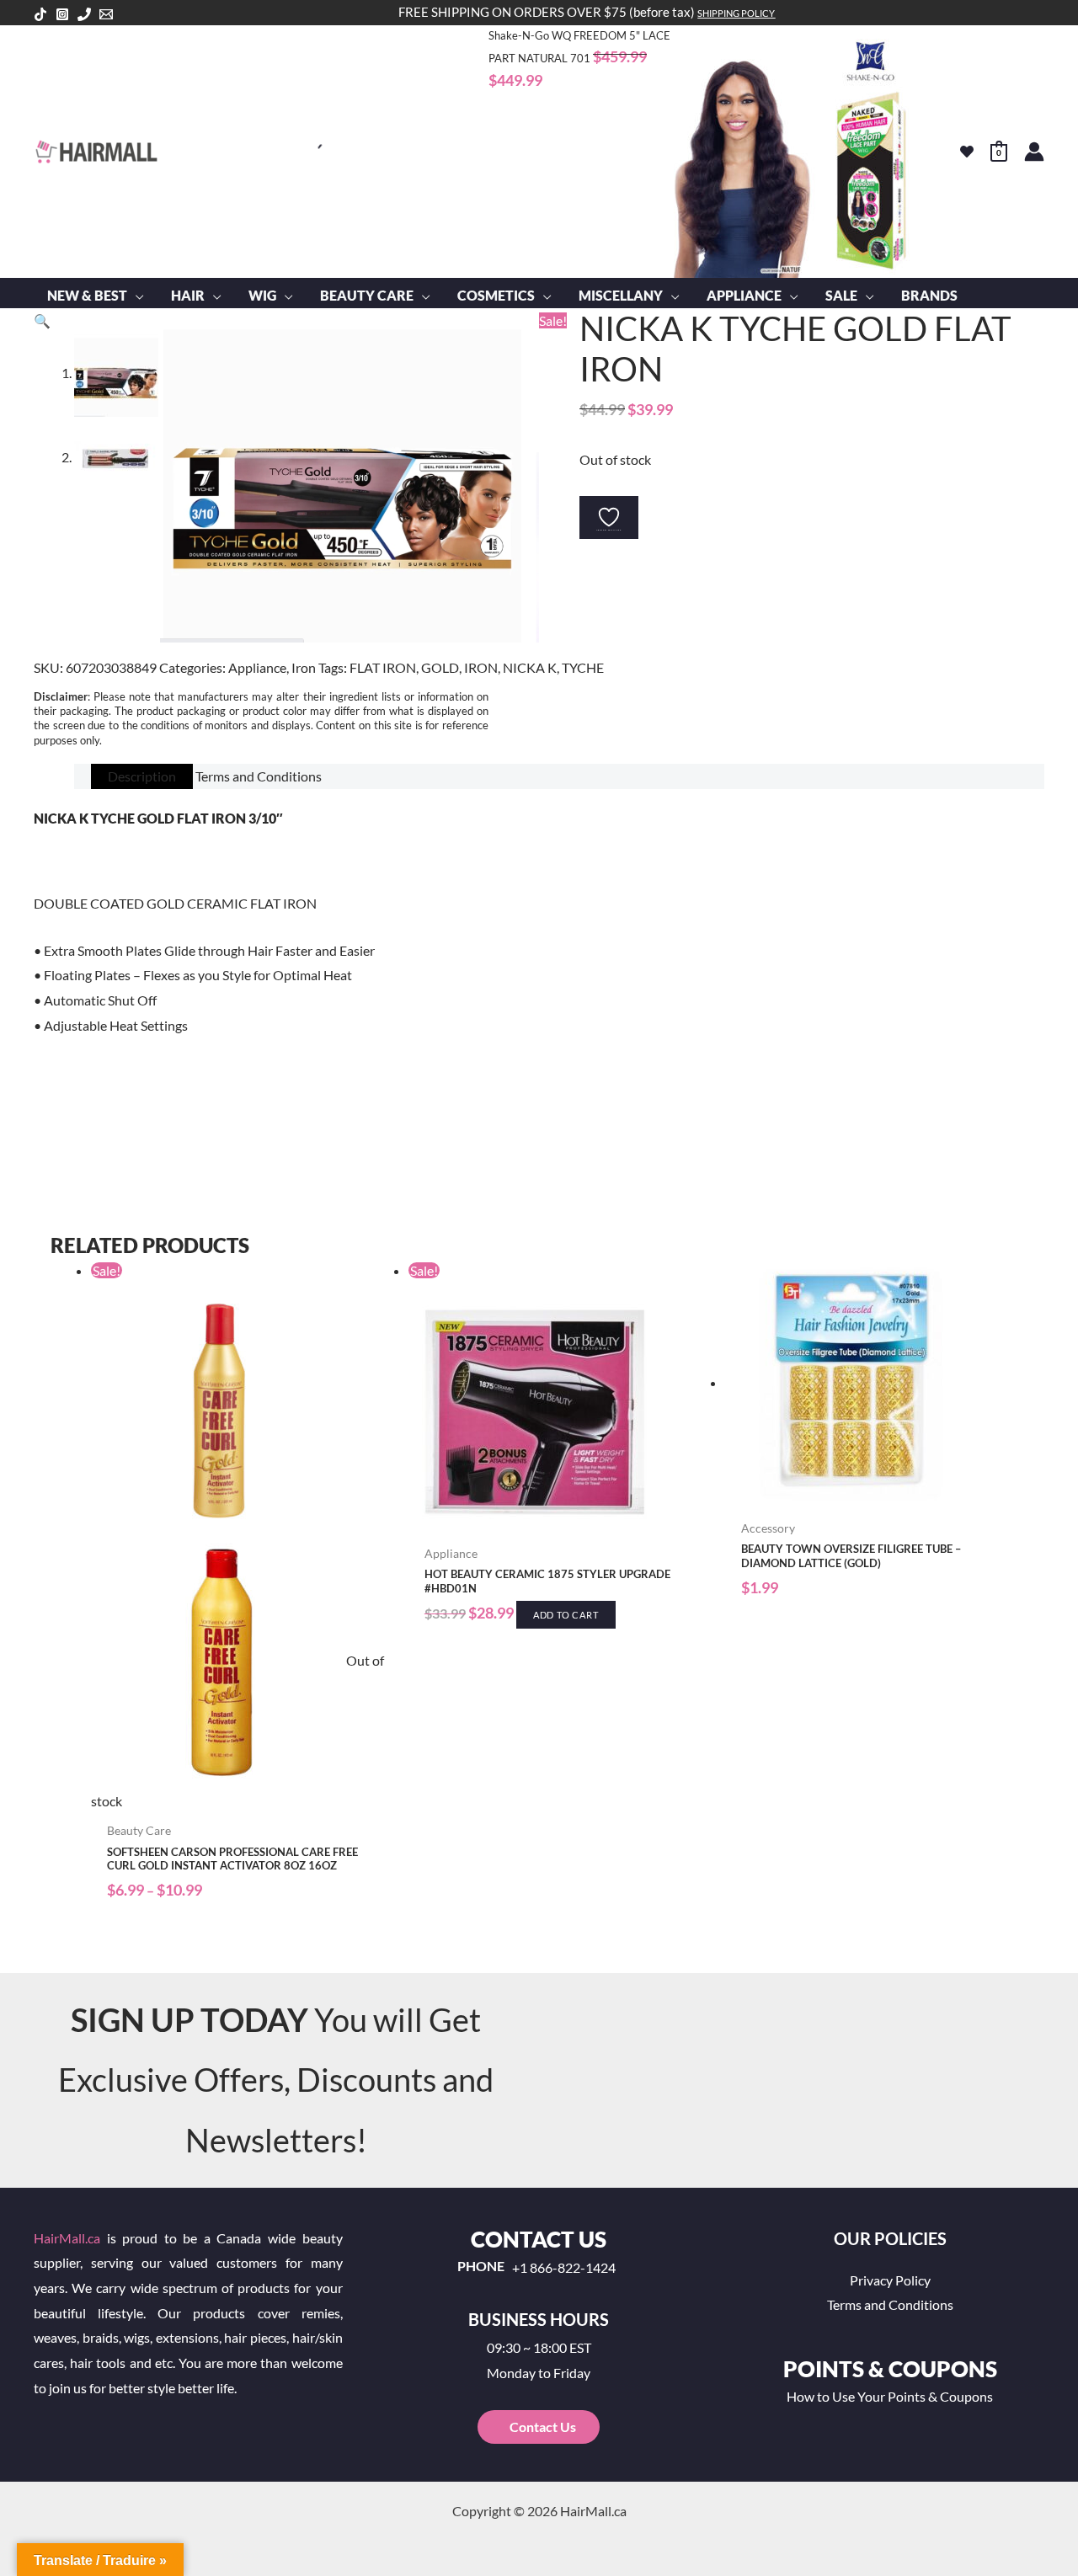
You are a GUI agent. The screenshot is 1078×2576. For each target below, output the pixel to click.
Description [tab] (142, 776)
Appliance (257, 667)
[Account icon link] (1034, 152)
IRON (481, 667)
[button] (136, 296)
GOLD (440, 667)
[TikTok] (40, 14)
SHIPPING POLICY (736, 13)
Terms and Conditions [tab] (259, 776)
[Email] (106, 14)
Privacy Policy (890, 2280)
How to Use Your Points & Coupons (890, 2396)
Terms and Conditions (890, 2304)
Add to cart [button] (566, 1615)
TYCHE (583, 667)
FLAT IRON (383, 667)
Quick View (241, 1799)
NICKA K (530, 667)
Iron (304, 667)
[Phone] (84, 14)
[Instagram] (62, 14)
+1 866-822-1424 (564, 2268)
